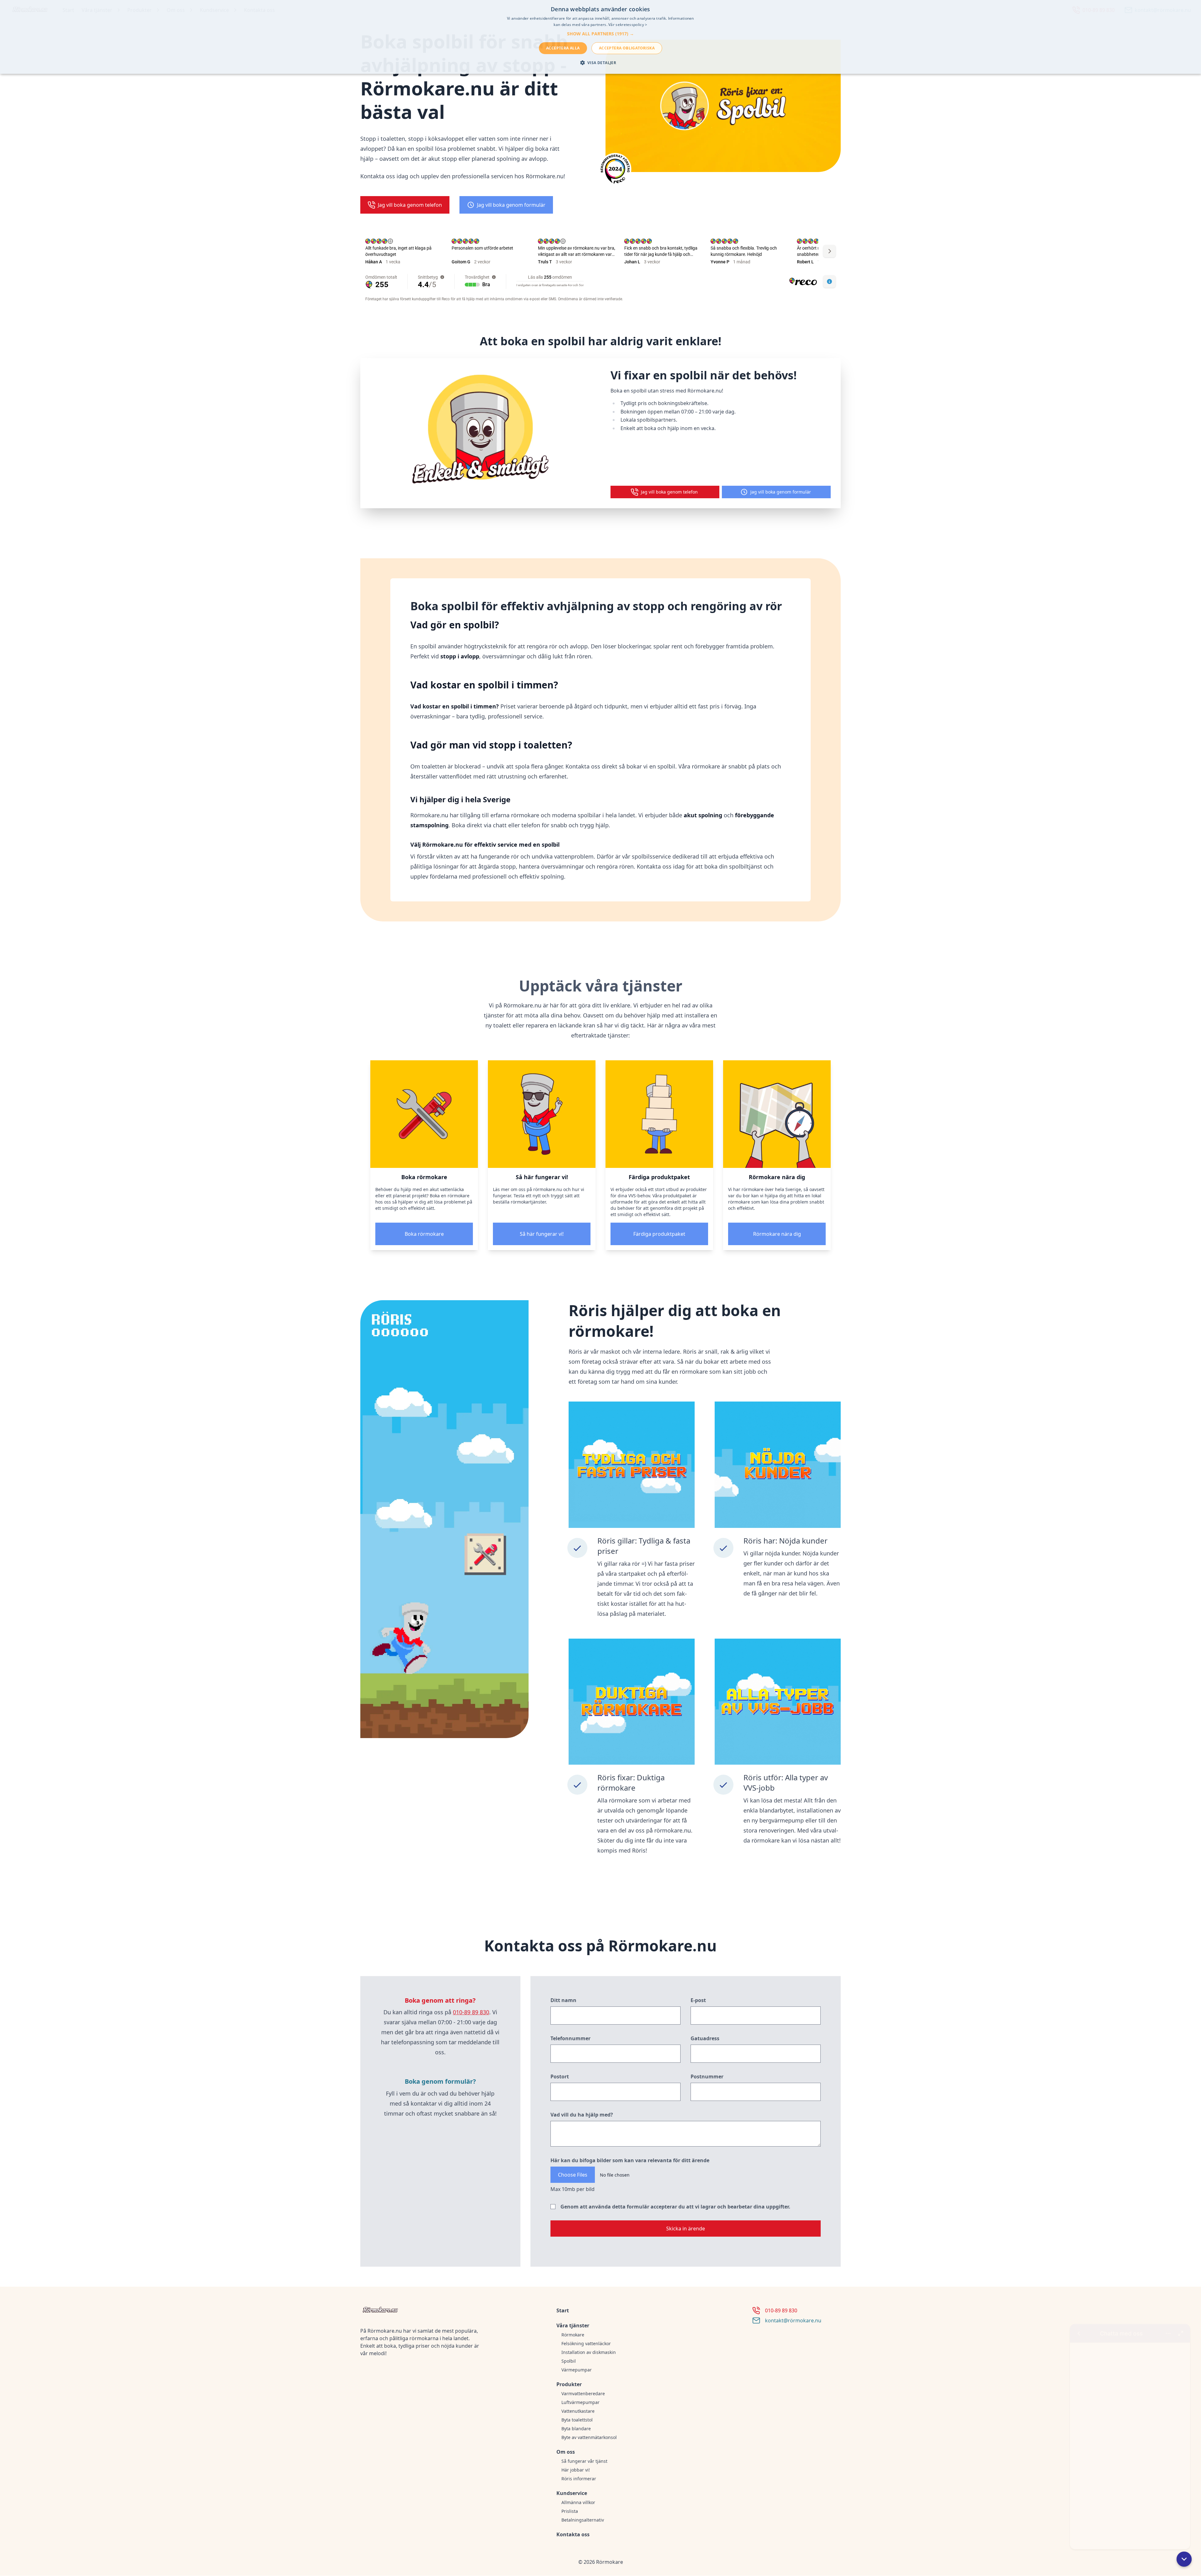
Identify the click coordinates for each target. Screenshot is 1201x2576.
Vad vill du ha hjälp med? (582, 2115)
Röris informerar (579, 2479)
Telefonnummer (570, 2038)
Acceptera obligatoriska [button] (627, 48)
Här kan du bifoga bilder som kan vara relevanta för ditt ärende (630, 2160)
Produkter (569, 2384)
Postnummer (707, 2077)
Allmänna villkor (578, 2502)
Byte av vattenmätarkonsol (589, 2437)
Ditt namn (563, 2000)
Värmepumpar (577, 2370)
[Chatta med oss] (1130, 2432)
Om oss (566, 2452)
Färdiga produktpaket (659, 1234)
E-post (698, 2000)
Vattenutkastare (578, 2411)
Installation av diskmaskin (589, 2352)
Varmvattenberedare (583, 2393)
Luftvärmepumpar (580, 2402)
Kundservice (572, 2493)
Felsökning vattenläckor (586, 2343)
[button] (1184, 2559)
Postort (560, 2077)
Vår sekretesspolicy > (628, 25)
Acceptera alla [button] (563, 48)
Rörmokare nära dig (777, 1234)
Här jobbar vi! (576, 2470)
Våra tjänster (573, 2325)
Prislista (570, 2511)
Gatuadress (705, 2038)
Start (563, 2310)
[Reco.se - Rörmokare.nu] (615, 169)
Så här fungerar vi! (542, 1234)
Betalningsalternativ (583, 2520)
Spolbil (569, 2361)
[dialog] (600, 37)
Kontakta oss (573, 2534)
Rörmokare (573, 2335)
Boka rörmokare (424, 1234)
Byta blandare (576, 2429)
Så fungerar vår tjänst (584, 2461)
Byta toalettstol (577, 2420)
